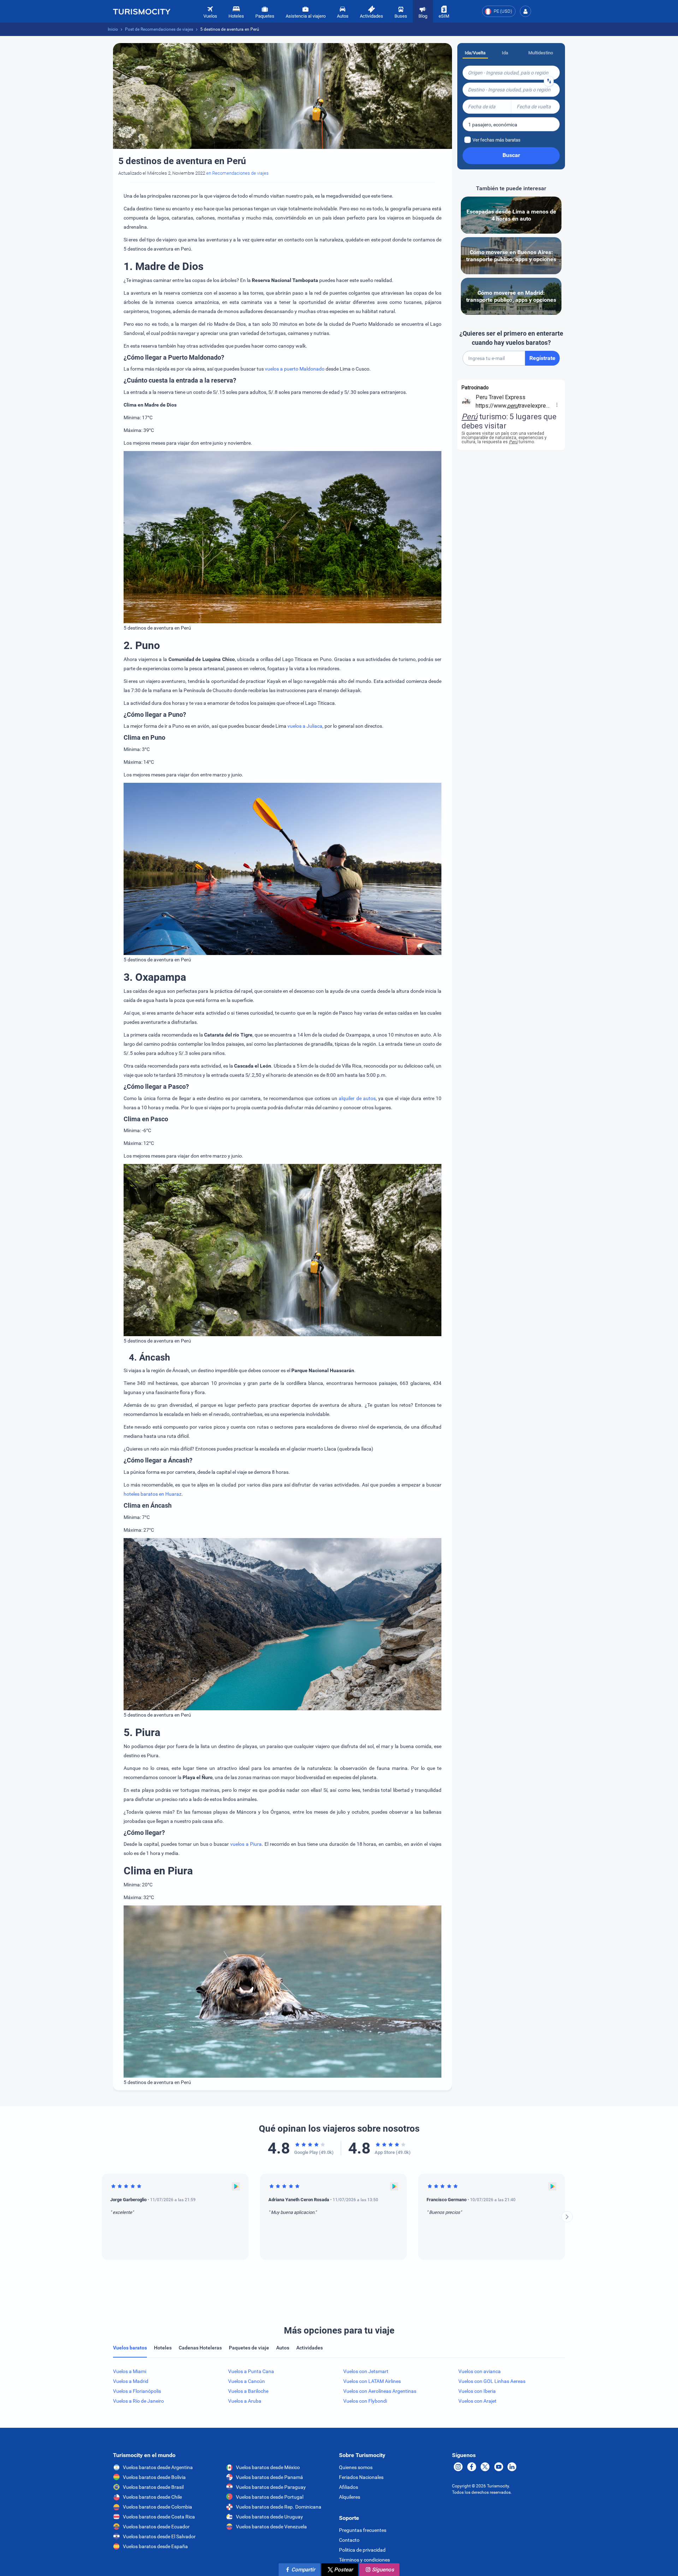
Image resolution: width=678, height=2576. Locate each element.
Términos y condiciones (364, 2560)
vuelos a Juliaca (305, 726)
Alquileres (350, 2497)
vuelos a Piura (246, 1844)
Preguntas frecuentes (363, 2530)
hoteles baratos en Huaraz (153, 1494)
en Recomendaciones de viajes (237, 173)
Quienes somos (356, 2467)
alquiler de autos (357, 1098)
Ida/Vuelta (475, 53)
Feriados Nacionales (361, 2477)
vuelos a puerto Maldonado (295, 369)
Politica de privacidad (362, 2550)
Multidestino (541, 53)
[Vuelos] (142, 11)
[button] (525, 11)
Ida (505, 53)
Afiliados (349, 2487)
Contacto (349, 2540)
